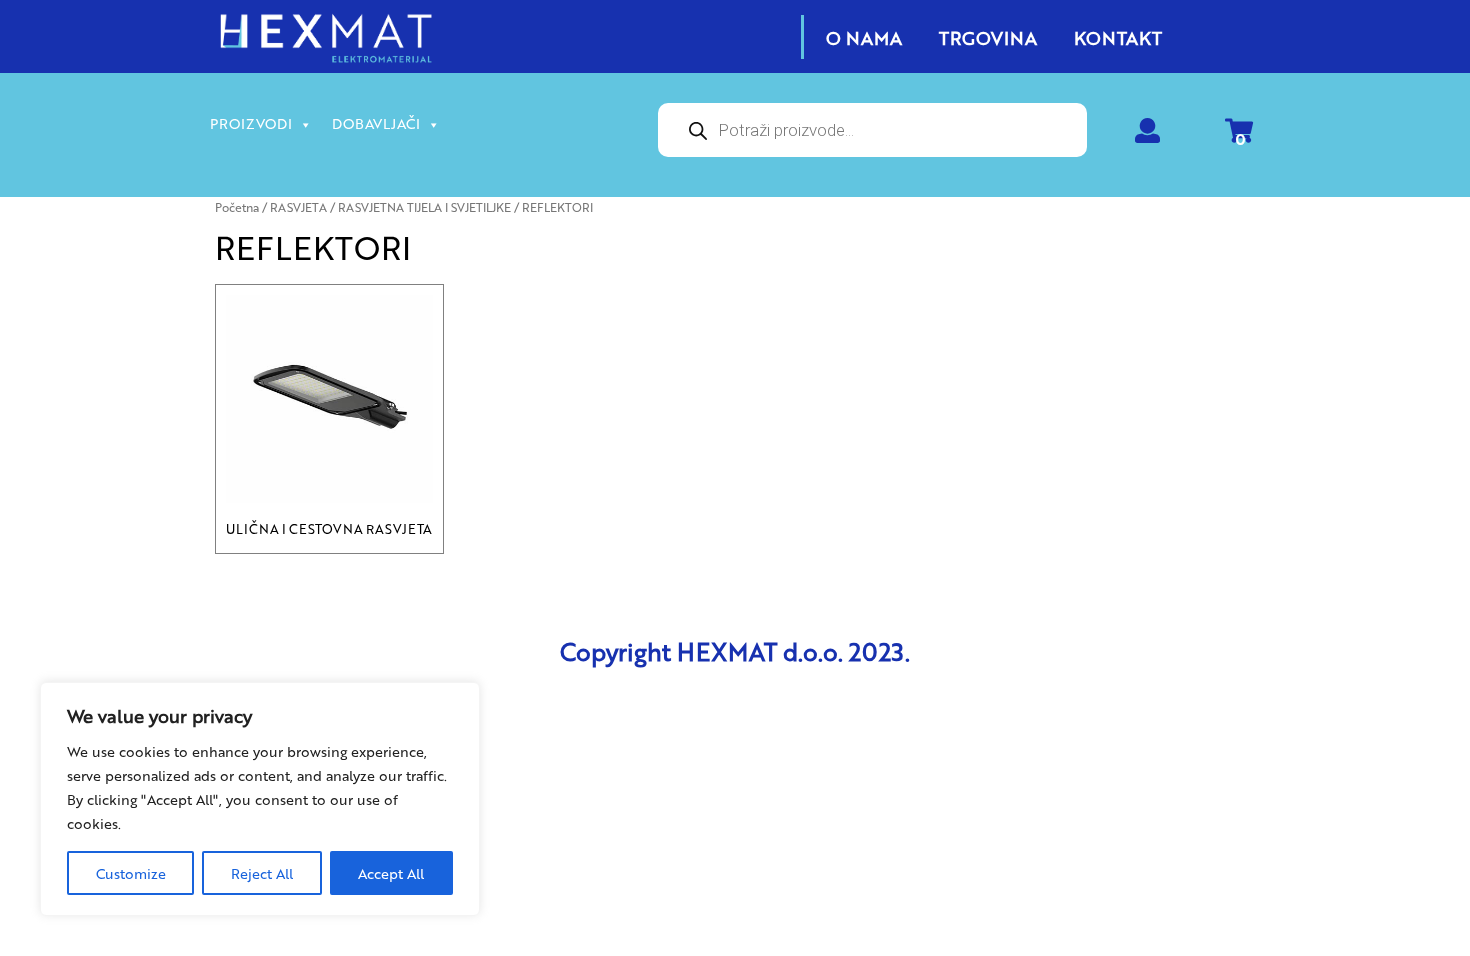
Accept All (391, 873)
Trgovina (988, 37)
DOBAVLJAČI (376, 123)
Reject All (262, 873)
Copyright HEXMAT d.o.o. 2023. (735, 651)
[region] (260, 799)
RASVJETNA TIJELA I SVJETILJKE (424, 207)
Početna (237, 207)
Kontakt (1118, 37)
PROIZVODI (251, 123)
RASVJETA (298, 207)
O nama (864, 37)
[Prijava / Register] (1147, 134)
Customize (131, 873)
